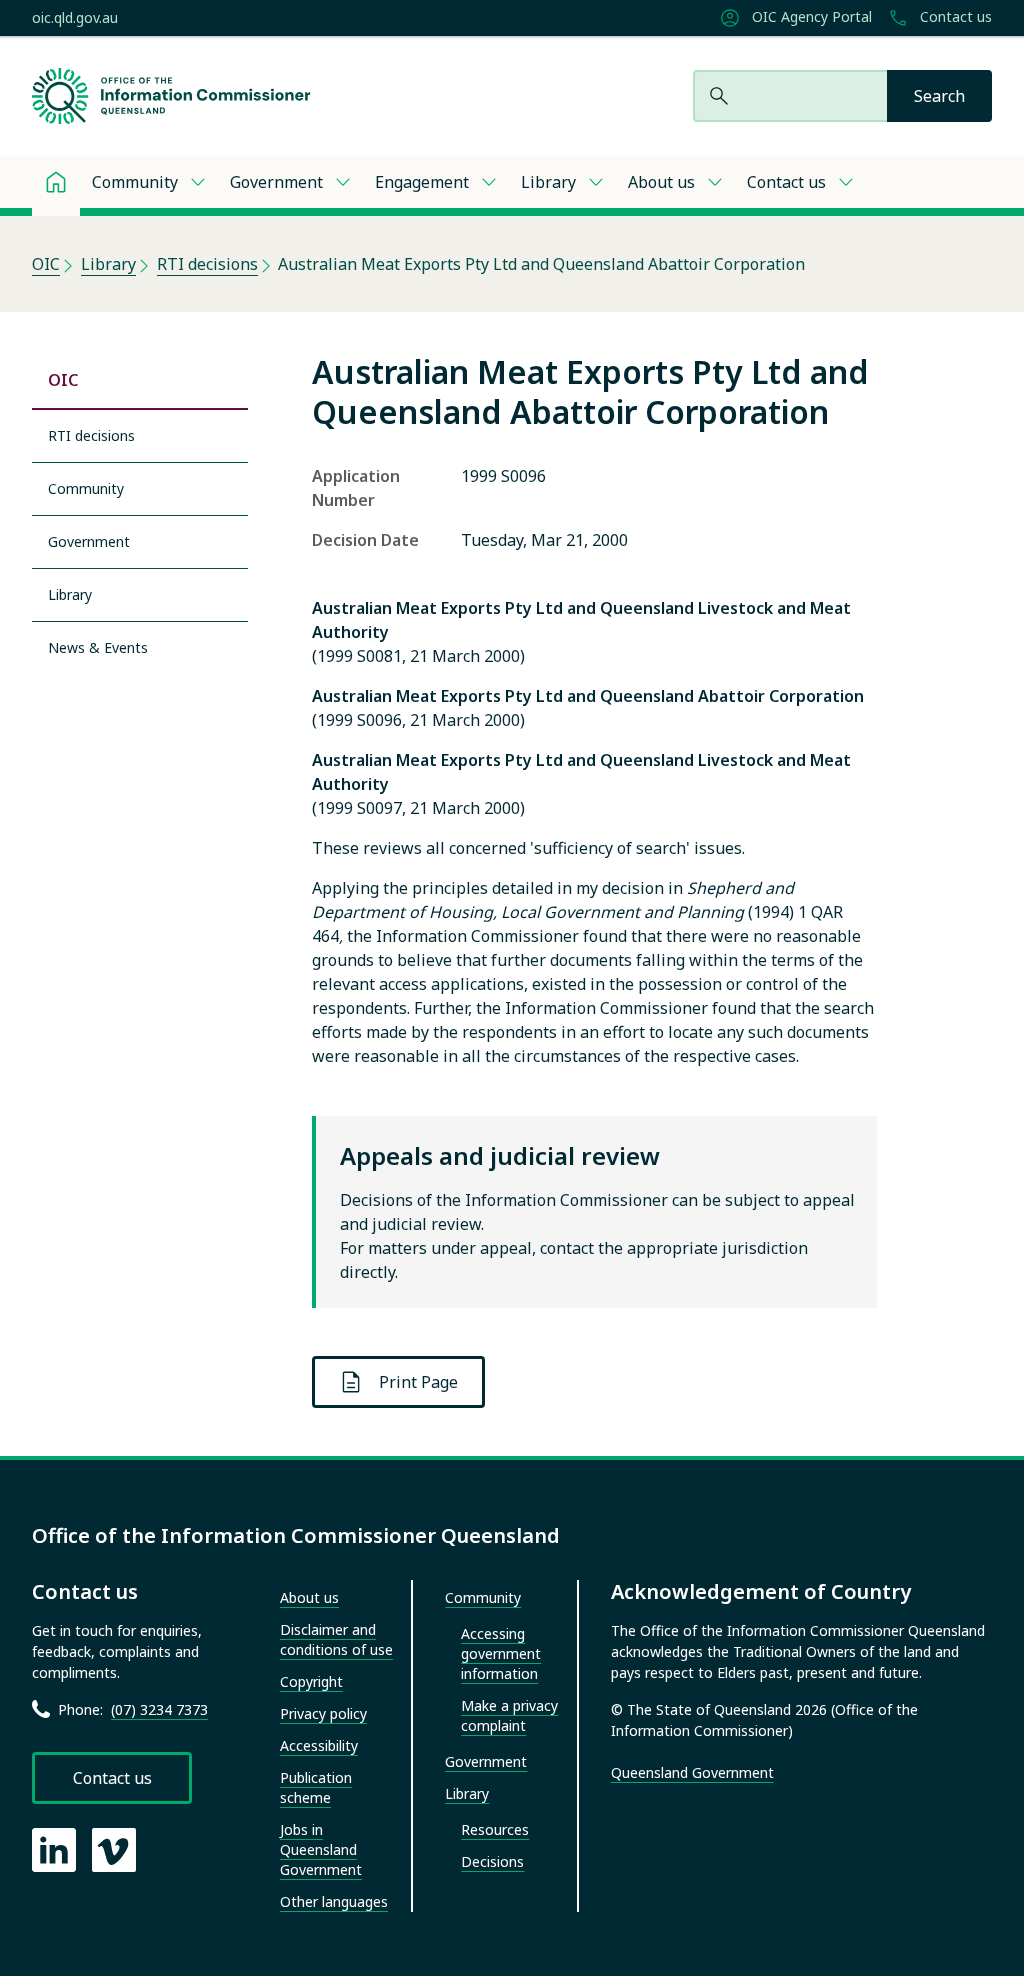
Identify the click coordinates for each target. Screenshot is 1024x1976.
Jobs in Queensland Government (321, 1849)
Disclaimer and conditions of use (336, 1639)
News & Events (98, 647)
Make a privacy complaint (509, 1715)
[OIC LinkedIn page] (54, 1850)
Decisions (492, 1861)
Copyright (311, 1681)
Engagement (422, 182)
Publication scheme (316, 1787)
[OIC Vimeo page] (114, 1850)
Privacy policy (323, 1713)
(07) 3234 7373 (159, 1709)
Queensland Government (692, 1772)
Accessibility (319, 1745)
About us (661, 182)
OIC (46, 264)
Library (548, 182)
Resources (495, 1829)
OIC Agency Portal (810, 17)
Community (135, 182)
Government (276, 182)
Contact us (954, 17)
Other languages (334, 1901)
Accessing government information (501, 1653)
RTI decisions (207, 264)
